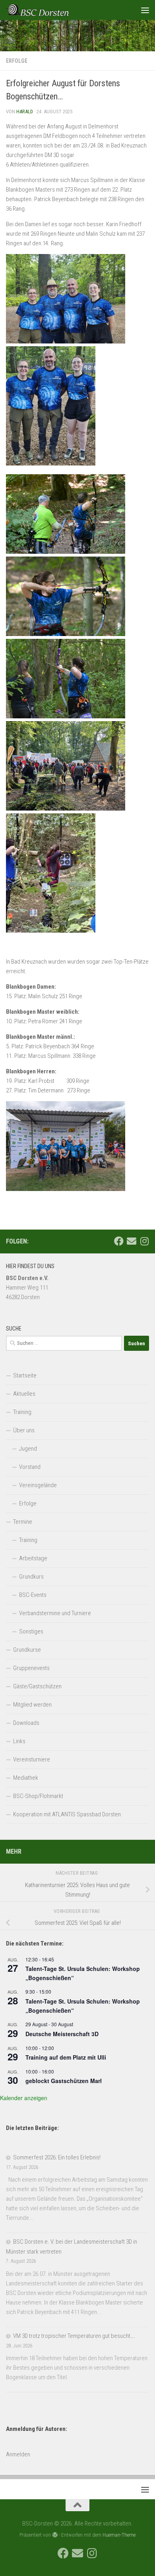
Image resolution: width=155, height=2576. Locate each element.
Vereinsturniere (32, 1759)
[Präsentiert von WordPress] (55, 2535)
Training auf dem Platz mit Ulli (66, 2057)
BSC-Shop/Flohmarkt (38, 1796)
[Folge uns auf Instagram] (144, 1241)
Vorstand (30, 1467)
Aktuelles (24, 1394)
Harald (25, 112)
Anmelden (18, 2454)
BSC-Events (33, 1595)
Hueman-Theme (119, 2535)
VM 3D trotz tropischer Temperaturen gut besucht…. (74, 2336)
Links (19, 1741)
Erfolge (17, 61)
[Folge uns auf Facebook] (119, 1241)
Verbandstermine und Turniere (55, 1613)
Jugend (28, 1449)
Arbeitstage (33, 1558)
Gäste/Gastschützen (37, 1686)
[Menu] (145, 10)
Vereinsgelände (38, 1485)
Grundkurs (31, 1577)
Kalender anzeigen (24, 2098)
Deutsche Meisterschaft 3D (62, 2034)
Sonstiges (31, 1631)
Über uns (24, 1430)
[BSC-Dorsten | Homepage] (48, 10)
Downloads (26, 1723)
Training (22, 1412)
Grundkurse (27, 1650)
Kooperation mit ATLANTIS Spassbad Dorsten (67, 1814)
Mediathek (26, 1778)
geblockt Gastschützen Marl (64, 2081)
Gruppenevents (31, 1668)
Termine (23, 1522)
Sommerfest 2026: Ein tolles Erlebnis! (57, 2157)
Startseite (25, 1375)
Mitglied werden (32, 1705)
